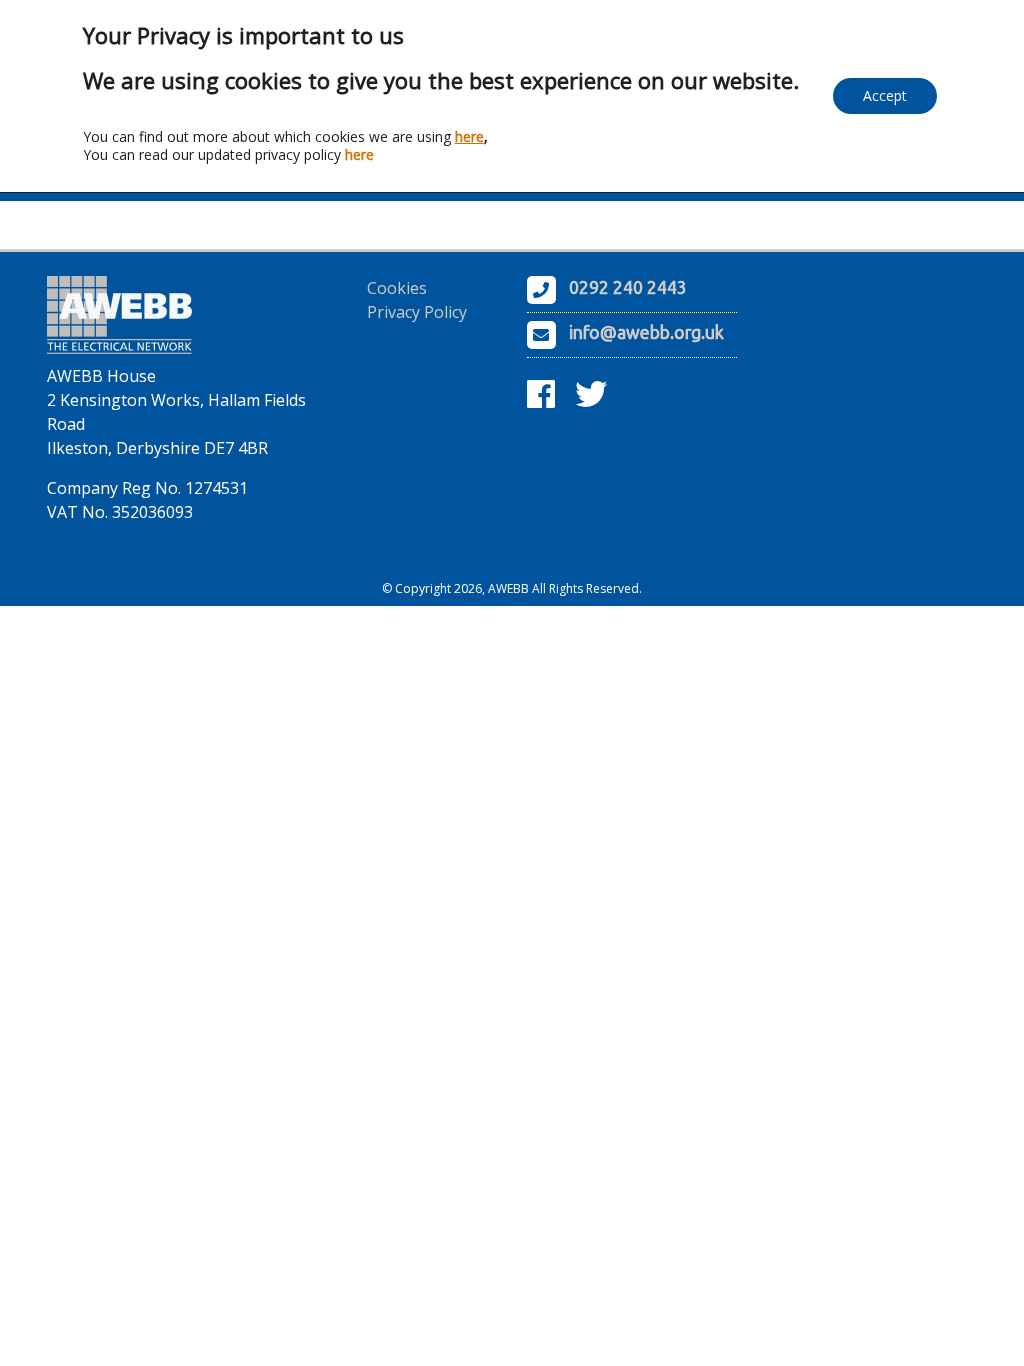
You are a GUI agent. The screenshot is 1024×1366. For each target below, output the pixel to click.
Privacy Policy (417, 312)
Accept (885, 95)
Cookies (397, 288)
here (469, 136)
